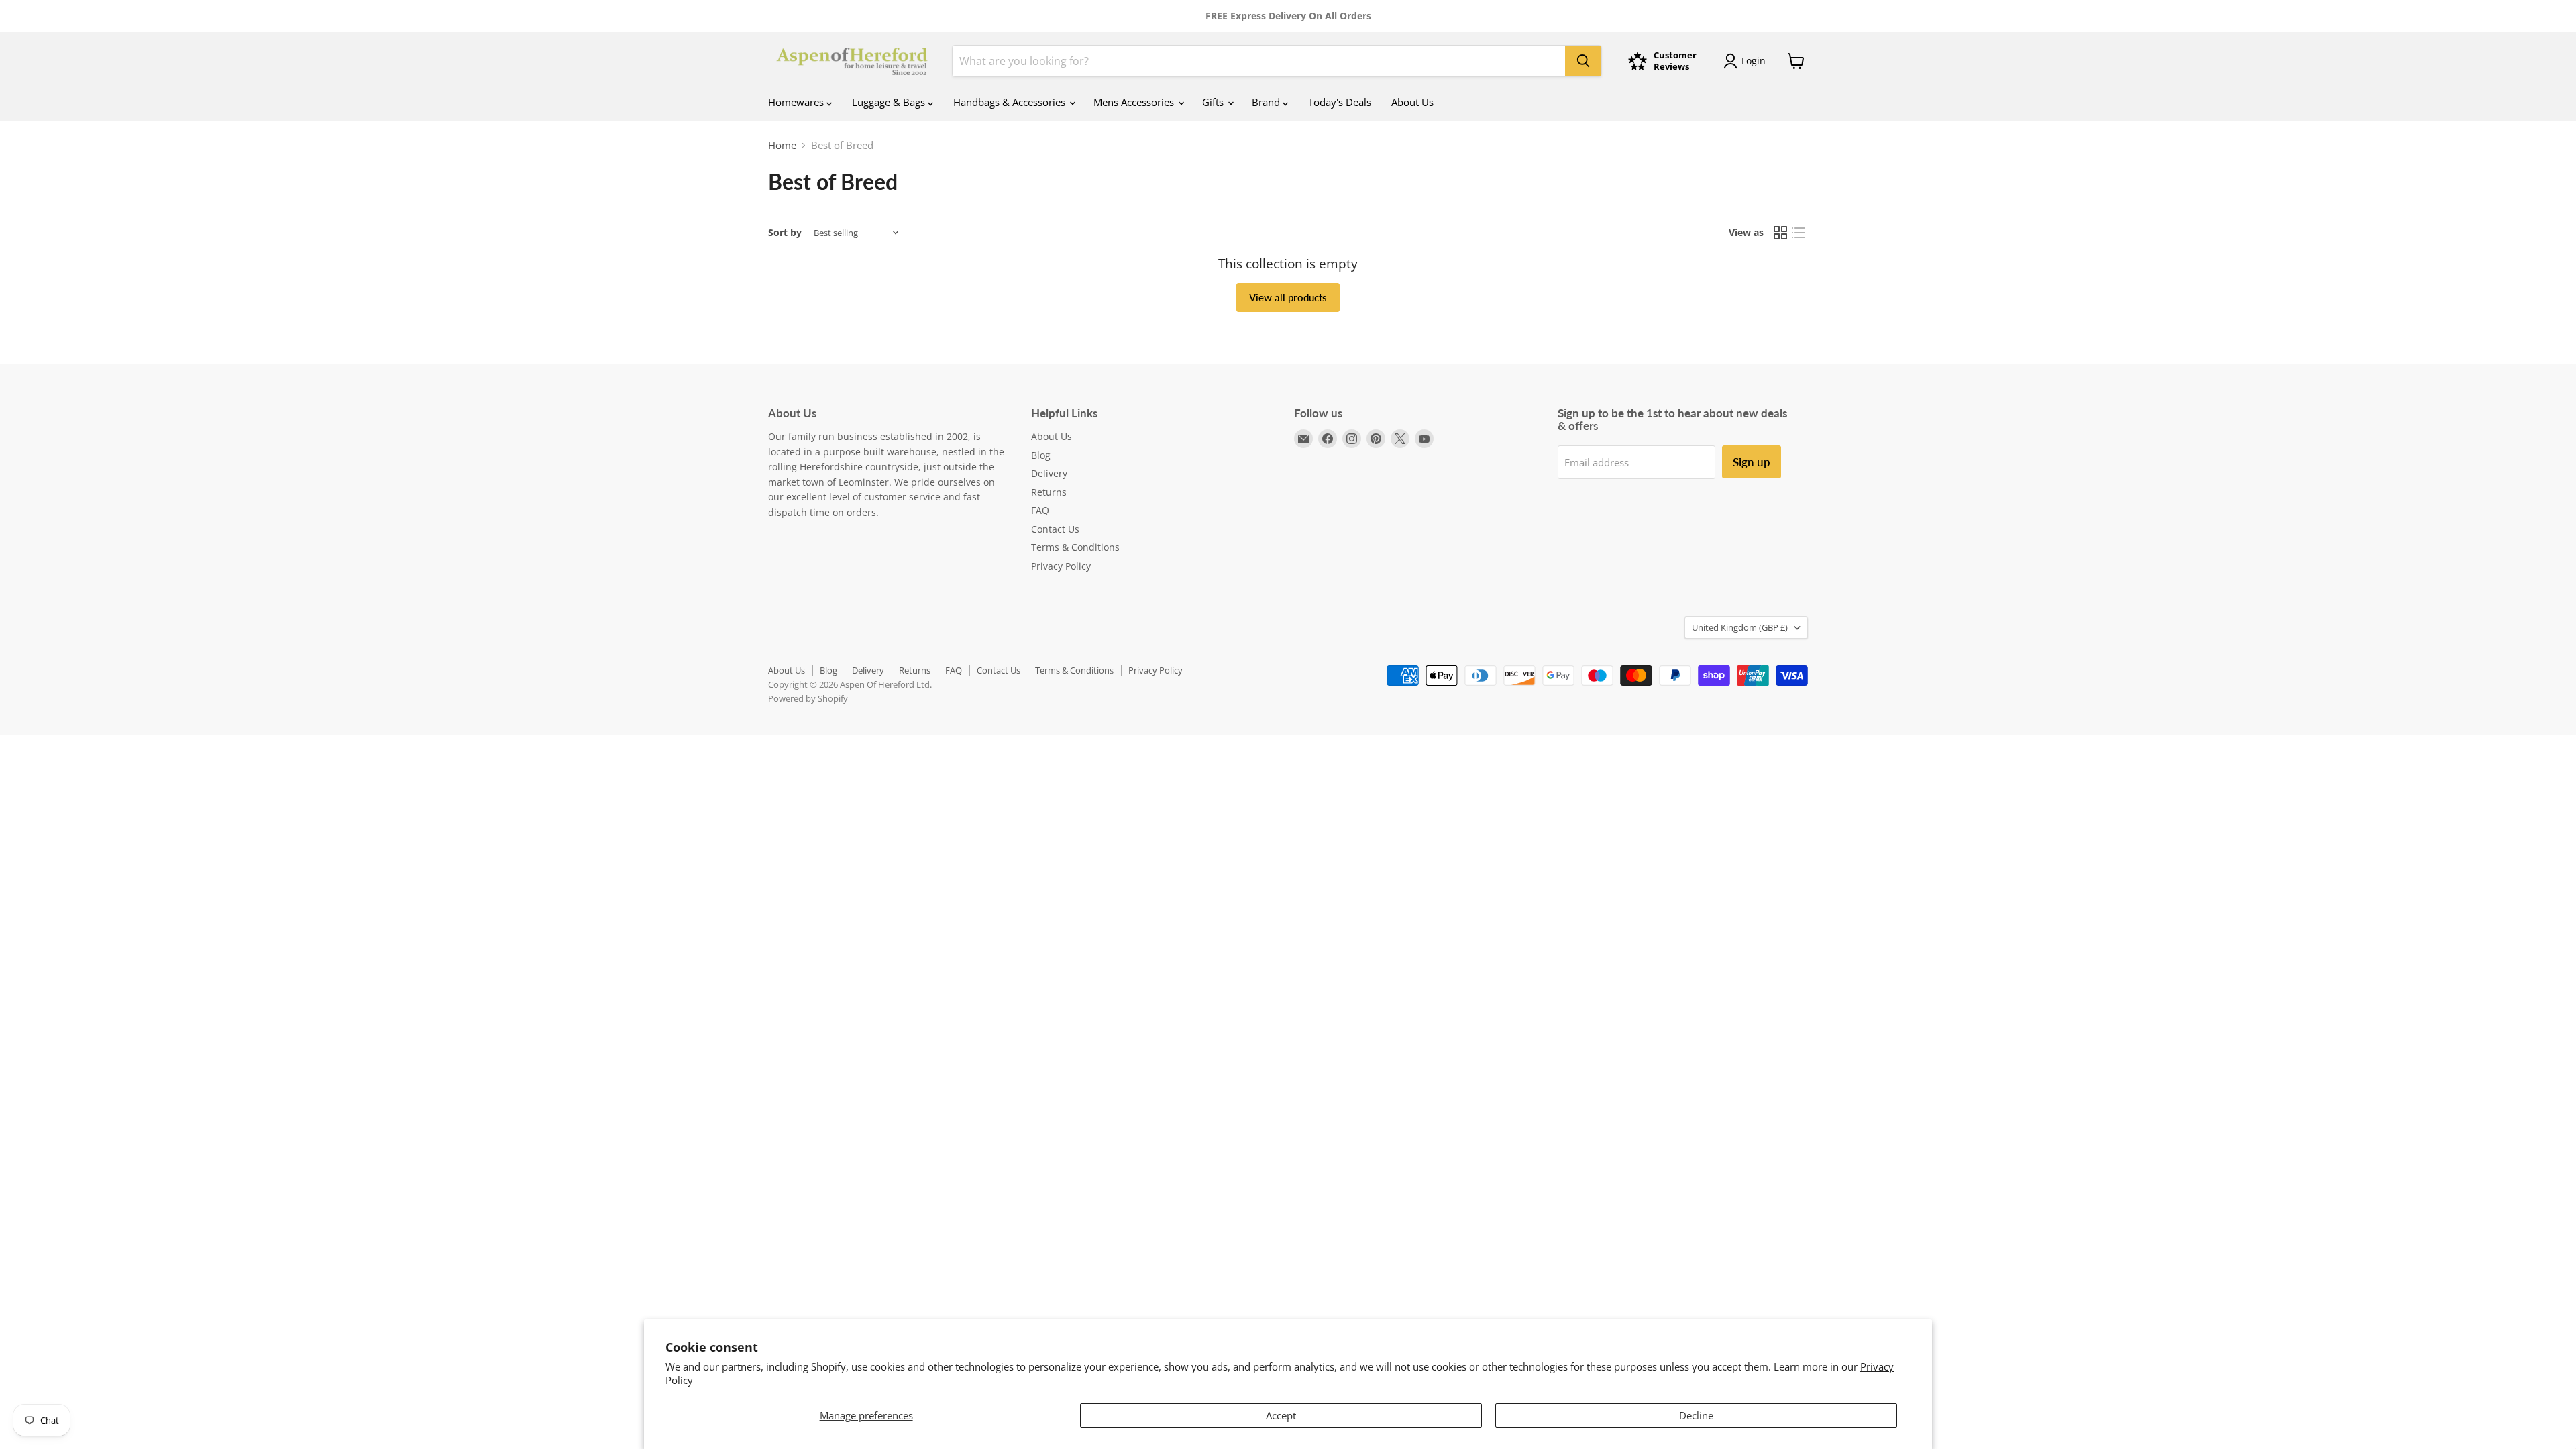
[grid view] (1780, 233)
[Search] (1583, 61)
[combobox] (1259, 61)
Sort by (785, 233)
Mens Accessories (1135, 102)
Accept (1281, 1415)
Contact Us (1055, 529)
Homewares (797, 102)
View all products (1288, 297)
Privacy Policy (1061, 566)
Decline (1696, 1415)
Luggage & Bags (890, 102)
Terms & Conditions (1075, 547)
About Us (1412, 102)
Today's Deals (1340, 102)
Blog (1041, 455)
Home (782, 145)
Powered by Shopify (808, 698)
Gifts (1214, 102)
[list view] (1799, 233)
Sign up (1752, 462)
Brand (1267, 102)
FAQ (1040, 510)
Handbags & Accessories (1011, 102)
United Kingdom (1740, 627)
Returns (1049, 492)
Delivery (1049, 473)
